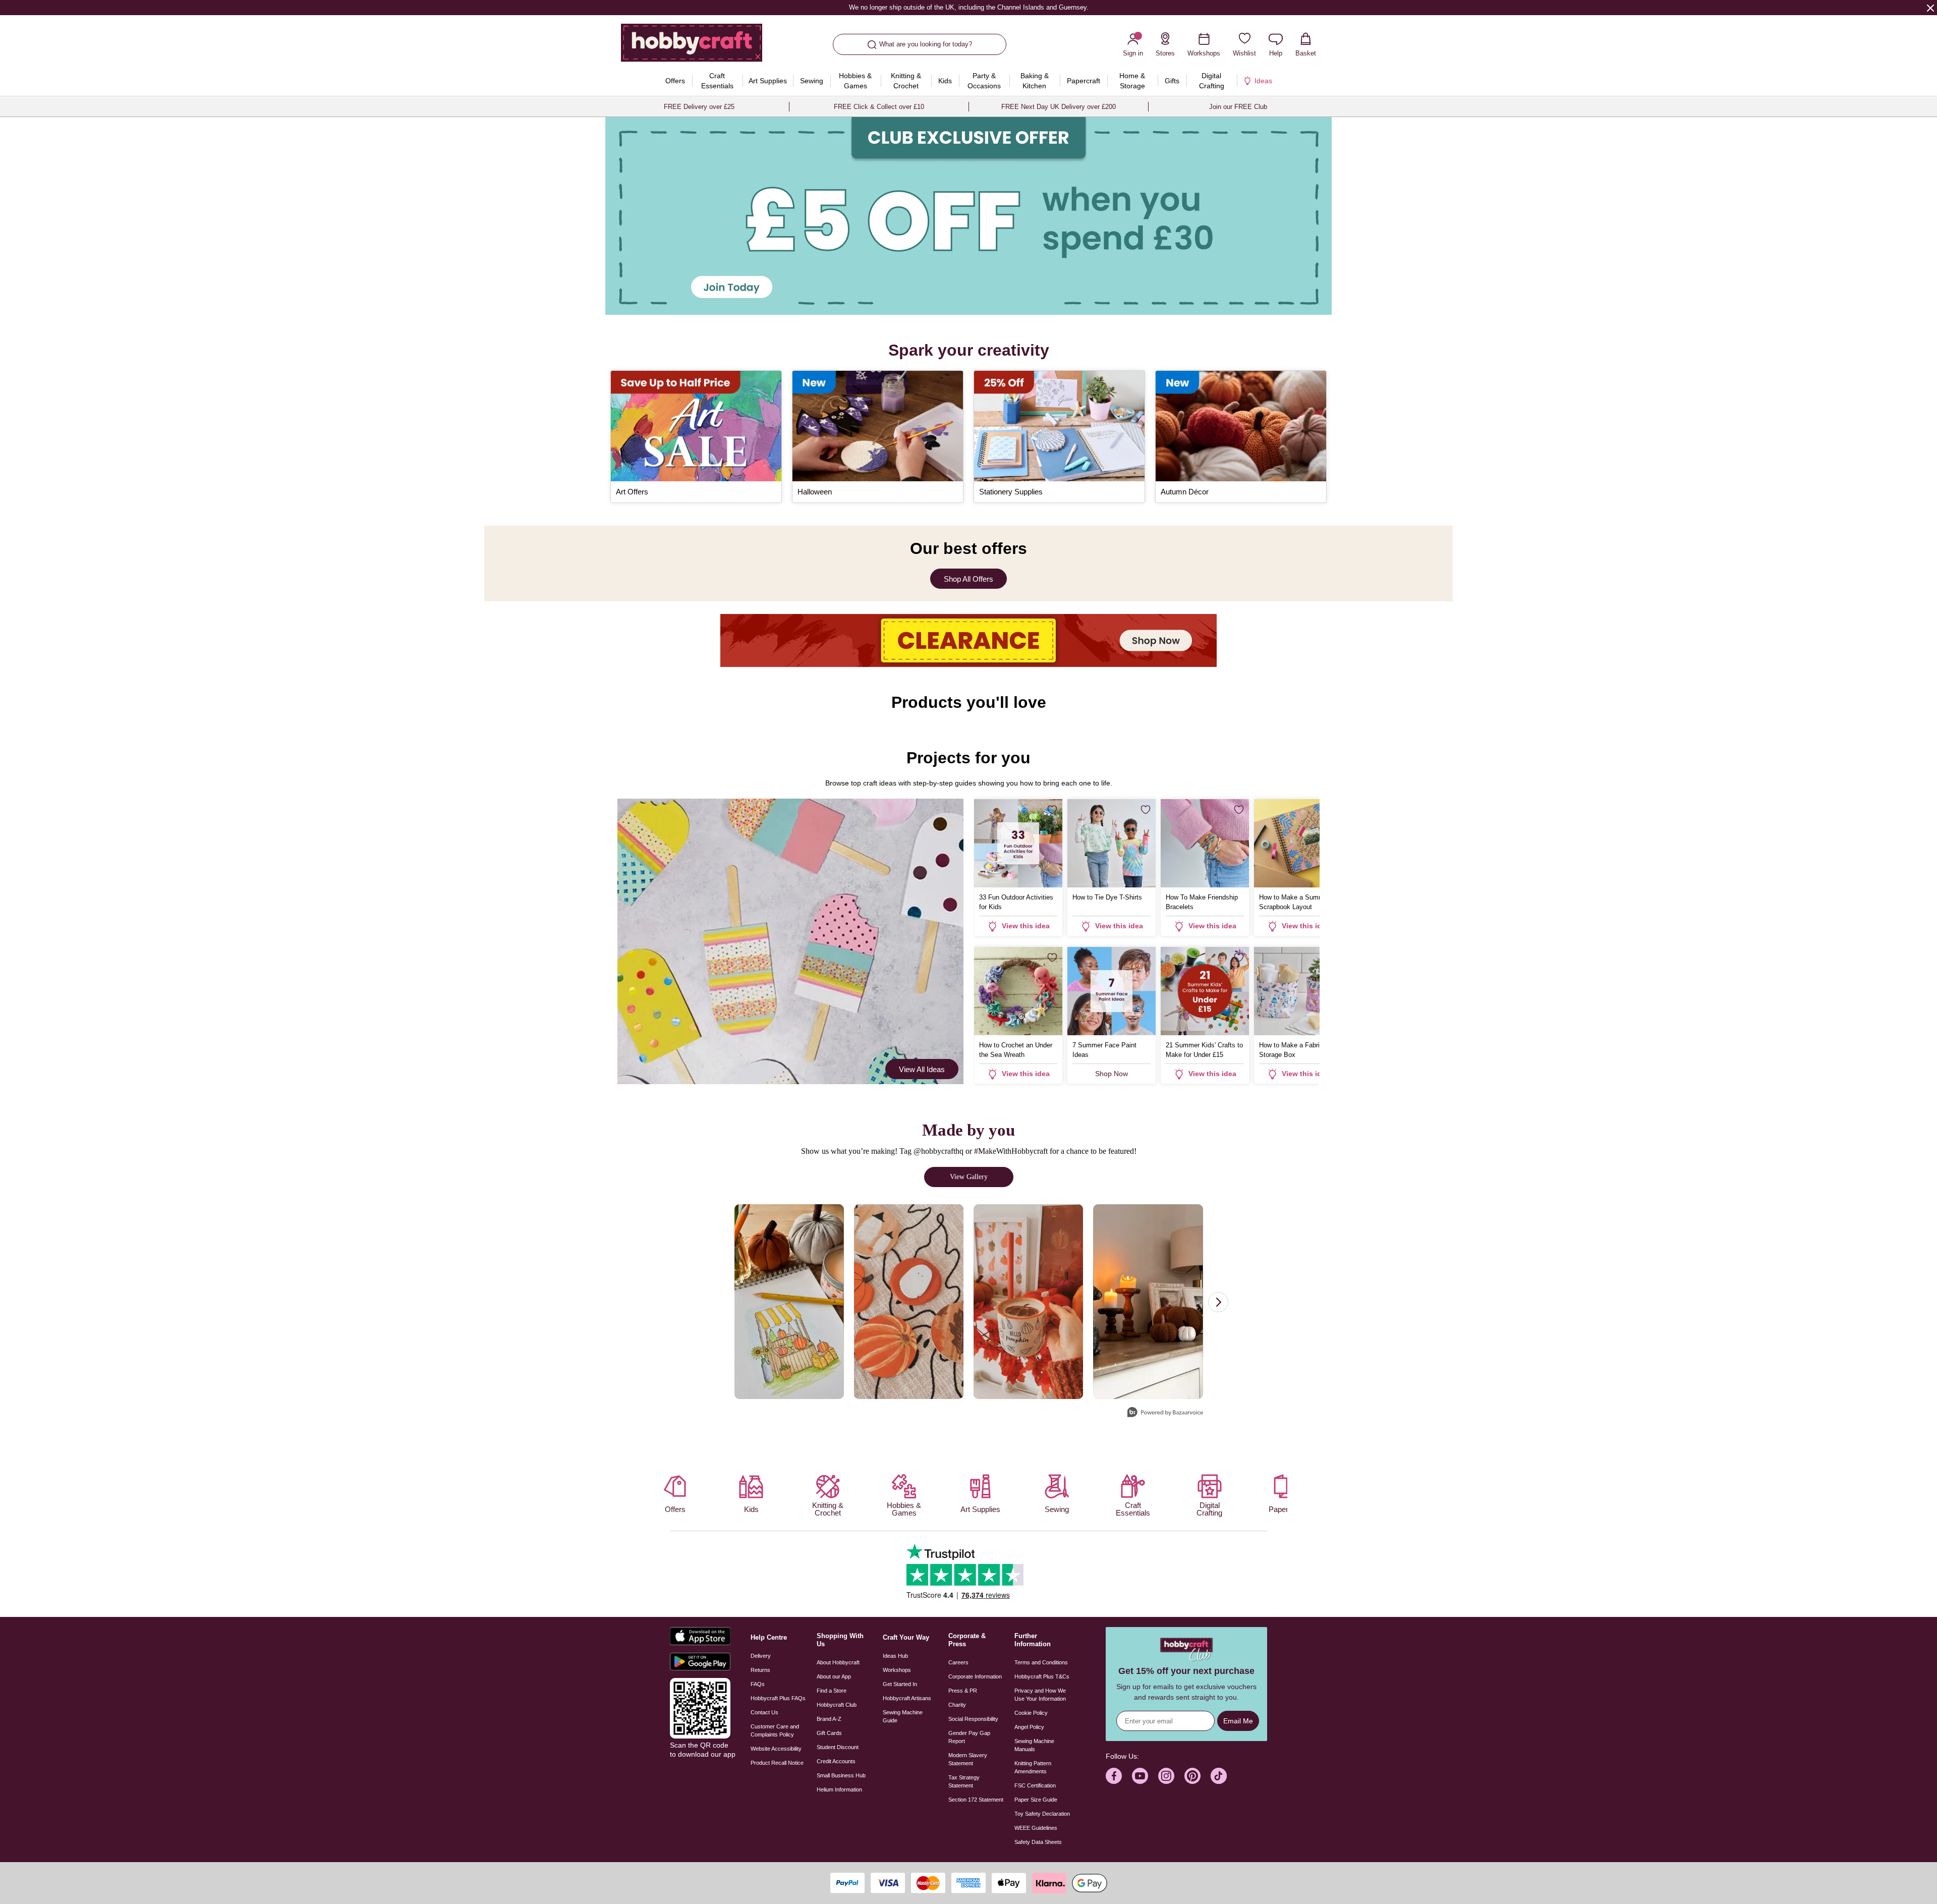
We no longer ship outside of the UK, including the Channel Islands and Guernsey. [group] (968, 7)
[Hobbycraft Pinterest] (1192, 1776)
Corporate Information (975, 1676)
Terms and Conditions (1041, 1662)
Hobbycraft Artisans (907, 1698)
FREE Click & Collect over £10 (879, 107)
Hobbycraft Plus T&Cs (1042, 1676)
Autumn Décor (1185, 492)
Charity (957, 1705)
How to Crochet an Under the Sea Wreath (1016, 1050)
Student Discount (838, 1747)
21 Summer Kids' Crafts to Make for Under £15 (1204, 1050)
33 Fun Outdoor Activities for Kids (1016, 902)
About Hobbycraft (838, 1662)
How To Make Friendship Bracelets (1202, 902)
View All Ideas (922, 1069)
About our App (834, 1676)
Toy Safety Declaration (1042, 1814)
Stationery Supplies (1011, 492)
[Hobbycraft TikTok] (1219, 1776)
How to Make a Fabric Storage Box (1291, 1050)
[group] (968, 216)
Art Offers (632, 492)
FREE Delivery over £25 (699, 107)
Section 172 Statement (976, 1800)
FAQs (758, 1684)
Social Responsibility (973, 1719)
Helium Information (839, 1789)
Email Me (1238, 1721)
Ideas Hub (895, 1656)
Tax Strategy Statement (964, 1781)
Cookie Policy (1031, 1713)
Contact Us (764, 1712)
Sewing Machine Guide (903, 1716)
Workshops (897, 1670)
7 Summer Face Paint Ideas (1104, 1050)
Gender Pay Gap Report (969, 1737)
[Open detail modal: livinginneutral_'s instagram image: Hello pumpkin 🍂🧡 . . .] (1148, 1302)
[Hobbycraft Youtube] (1140, 1776)
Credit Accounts (836, 1761)
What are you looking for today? (926, 44)
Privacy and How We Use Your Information (1040, 1695)
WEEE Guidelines (1036, 1828)
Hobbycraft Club (837, 1705)
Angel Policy (1029, 1727)
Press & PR (963, 1691)
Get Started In (900, 1684)
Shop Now (1112, 1074)
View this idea (1026, 926)
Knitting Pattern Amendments (1033, 1767)
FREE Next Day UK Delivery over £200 (1059, 107)
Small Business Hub (841, 1775)
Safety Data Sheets (1038, 1842)
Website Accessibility (776, 1749)
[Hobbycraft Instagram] (1166, 1776)
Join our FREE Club (1238, 107)
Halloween (815, 492)
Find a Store (832, 1691)
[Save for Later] (1052, 810)
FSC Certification (1035, 1785)
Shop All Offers (968, 579)
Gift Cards (829, 1733)
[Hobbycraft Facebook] (1114, 1776)
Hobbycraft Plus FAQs (778, 1698)
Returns (760, 1670)
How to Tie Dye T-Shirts (1107, 897)
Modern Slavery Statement (968, 1759)
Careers (958, 1662)
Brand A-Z (829, 1719)
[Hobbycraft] (692, 46)
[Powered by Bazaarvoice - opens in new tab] (1165, 1413)
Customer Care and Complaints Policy (775, 1730)
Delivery (761, 1656)
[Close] (1930, 8)
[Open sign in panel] (968, 216)
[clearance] (968, 640)
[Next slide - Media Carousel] (1218, 1302)
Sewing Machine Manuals (1034, 1745)
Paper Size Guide (1036, 1800)
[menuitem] (675, 81)
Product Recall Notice (777, 1763)
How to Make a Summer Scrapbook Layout (1294, 902)
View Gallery (969, 1177)
